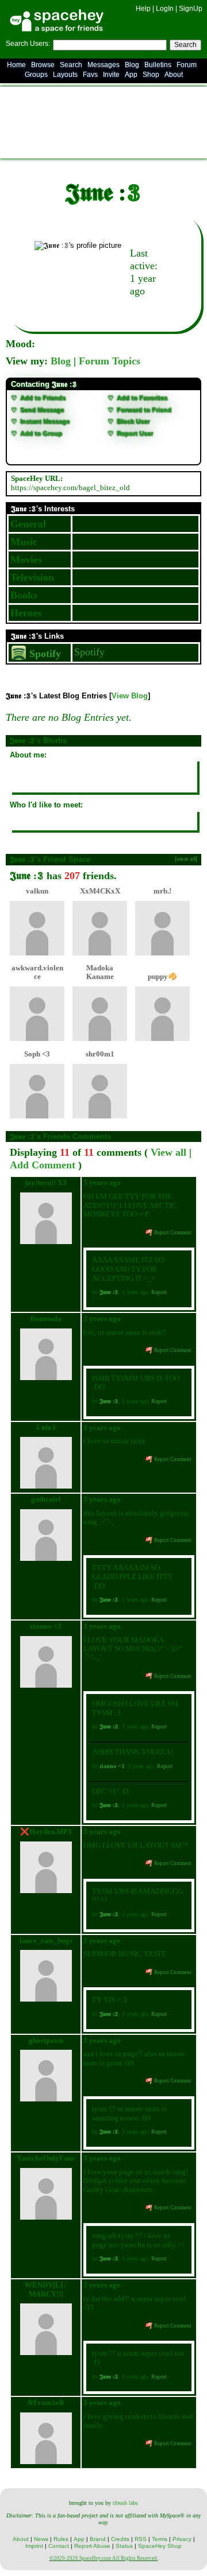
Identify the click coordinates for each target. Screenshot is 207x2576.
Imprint (34, 2546)
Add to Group (40, 433)
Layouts (65, 75)
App (131, 75)
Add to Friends (42, 398)
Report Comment (172, 1233)
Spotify (44, 654)
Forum (187, 65)
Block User (132, 421)
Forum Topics (110, 361)
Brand (98, 2539)
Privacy (182, 2539)
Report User (134, 433)
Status (124, 2546)
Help (143, 9)
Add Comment (43, 1165)
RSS (141, 2539)
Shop (151, 75)
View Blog (130, 696)
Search (185, 45)
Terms (160, 2539)
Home (16, 65)
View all (168, 1152)
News (41, 2539)
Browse (43, 65)
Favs (90, 75)
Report (159, 1292)
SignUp (191, 9)
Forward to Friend (143, 410)
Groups (36, 75)
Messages (103, 65)
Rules (61, 2539)
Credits (120, 2539)
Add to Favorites (141, 398)
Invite (111, 75)
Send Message (41, 410)
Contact (59, 2546)
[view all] (186, 859)
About (174, 75)
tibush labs (125, 2503)
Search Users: (28, 44)
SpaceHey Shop (160, 2546)
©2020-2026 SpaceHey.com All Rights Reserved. (104, 2558)
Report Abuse (92, 2546)
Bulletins (158, 65)
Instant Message (44, 421)
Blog (132, 65)
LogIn (165, 9)
